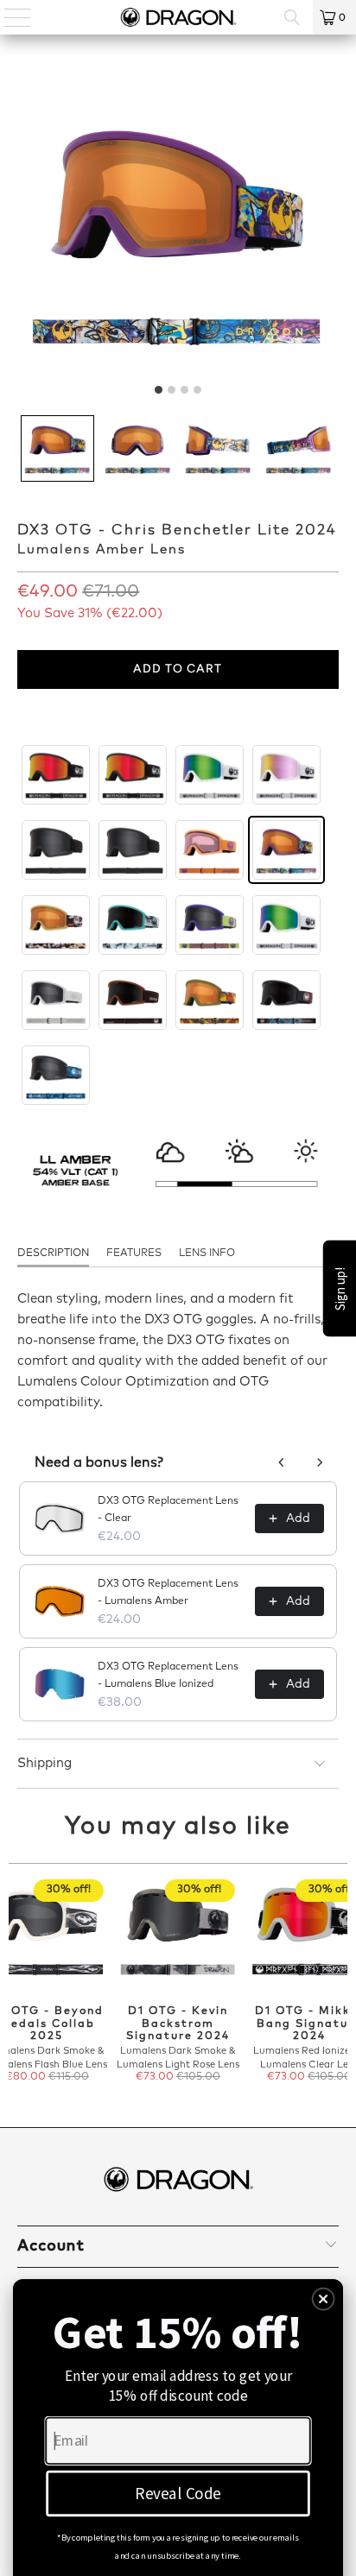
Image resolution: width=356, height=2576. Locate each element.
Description (53, 1253)
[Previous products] (282, 1462)
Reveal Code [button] (178, 2493)
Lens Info (207, 1253)
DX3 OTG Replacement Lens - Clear (168, 1510)
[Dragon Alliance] (178, 17)
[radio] (56, 775)
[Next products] (320, 1462)
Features (134, 1253)
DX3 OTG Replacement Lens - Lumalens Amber (168, 1593)
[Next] (340, 1983)
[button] (57, 448)
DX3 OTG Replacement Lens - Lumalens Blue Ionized (168, 1676)
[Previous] (16, 1983)
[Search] (292, 17)
